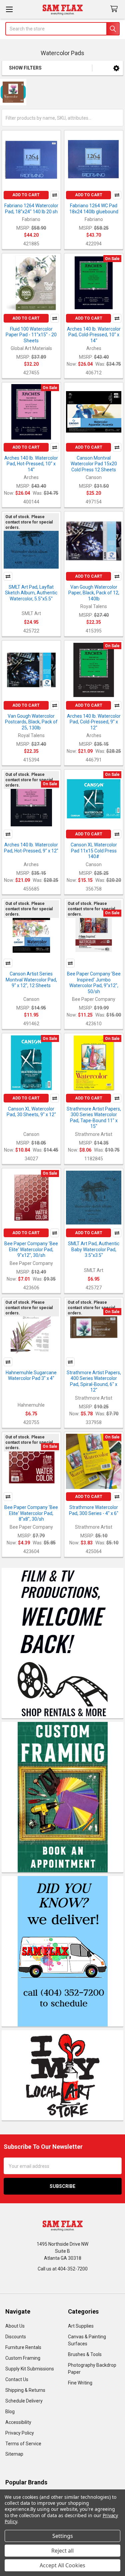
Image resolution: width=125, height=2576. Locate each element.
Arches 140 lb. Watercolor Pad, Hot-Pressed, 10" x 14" (31, 464)
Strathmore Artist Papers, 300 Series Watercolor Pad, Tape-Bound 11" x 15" (94, 1118)
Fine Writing (80, 2383)
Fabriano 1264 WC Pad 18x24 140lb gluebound (94, 209)
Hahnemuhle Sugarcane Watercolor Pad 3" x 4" (31, 1376)
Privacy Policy (20, 2433)
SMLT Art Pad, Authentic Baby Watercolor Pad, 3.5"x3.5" (94, 1249)
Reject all (62, 2551)
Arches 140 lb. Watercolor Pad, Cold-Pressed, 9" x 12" (94, 722)
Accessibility (18, 2422)
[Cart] (115, 9)
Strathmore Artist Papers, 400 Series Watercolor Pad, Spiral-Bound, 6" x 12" (94, 1381)
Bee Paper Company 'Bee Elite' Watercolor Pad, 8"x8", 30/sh (31, 1513)
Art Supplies (81, 2326)
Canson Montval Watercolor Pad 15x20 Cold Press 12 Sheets (94, 464)
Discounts (16, 2337)
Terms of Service (23, 2444)
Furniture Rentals (23, 2347)
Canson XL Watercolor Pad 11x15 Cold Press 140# (94, 851)
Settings (63, 2536)
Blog (10, 2412)
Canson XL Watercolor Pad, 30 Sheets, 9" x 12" (31, 1112)
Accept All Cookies (62, 2565)
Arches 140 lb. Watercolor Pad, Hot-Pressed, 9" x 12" (31, 848)
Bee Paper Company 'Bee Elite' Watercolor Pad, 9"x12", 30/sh (31, 1249)
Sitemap (14, 2454)
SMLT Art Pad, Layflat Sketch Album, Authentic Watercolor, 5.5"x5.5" (31, 593)
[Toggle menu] (9, 9)
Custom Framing (23, 2358)
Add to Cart (26, 195)
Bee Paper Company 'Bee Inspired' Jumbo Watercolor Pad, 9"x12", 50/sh (94, 983)
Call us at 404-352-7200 (63, 2269)
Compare (55, 195)
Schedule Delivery (24, 2401)
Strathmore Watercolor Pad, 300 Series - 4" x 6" (94, 1510)
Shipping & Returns (25, 2390)
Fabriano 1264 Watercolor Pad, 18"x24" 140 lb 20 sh (31, 209)
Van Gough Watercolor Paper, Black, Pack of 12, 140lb (94, 593)
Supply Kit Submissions (30, 2369)
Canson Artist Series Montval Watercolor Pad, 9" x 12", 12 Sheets (31, 980)
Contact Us (17, 2379)
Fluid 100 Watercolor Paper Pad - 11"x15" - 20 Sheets (31, 335)
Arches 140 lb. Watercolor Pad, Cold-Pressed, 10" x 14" (94, 335)
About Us (15, 2326)
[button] (116, 68)
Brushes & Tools (85, 2354)
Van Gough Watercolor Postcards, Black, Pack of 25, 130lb (31, 722)
